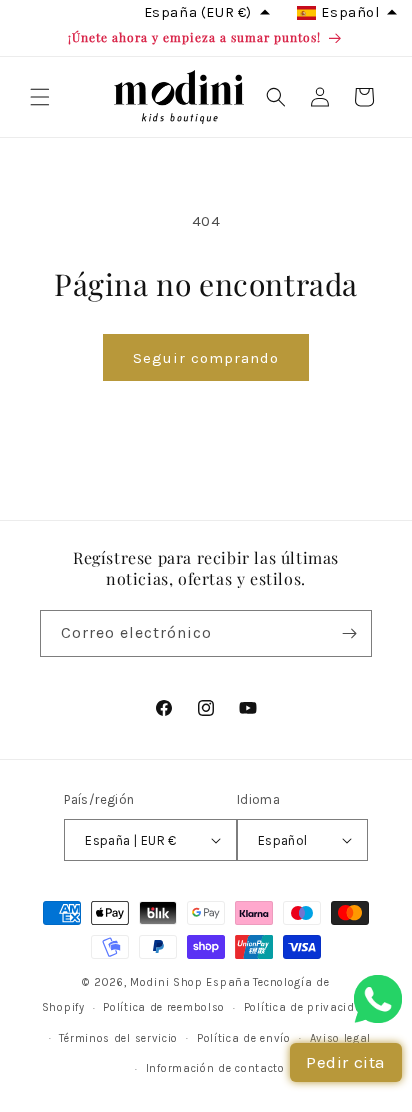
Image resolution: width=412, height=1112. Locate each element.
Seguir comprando (206, 358)
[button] (40, 97)
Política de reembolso (164, 1007)
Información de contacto (215, 1068)
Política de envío (244, 1038)
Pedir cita (346, 1062)
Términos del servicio (118, 1038)
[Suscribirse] (349, 633)
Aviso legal (341, 1038)
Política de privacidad (307, 1007)
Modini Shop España (190, 982)
